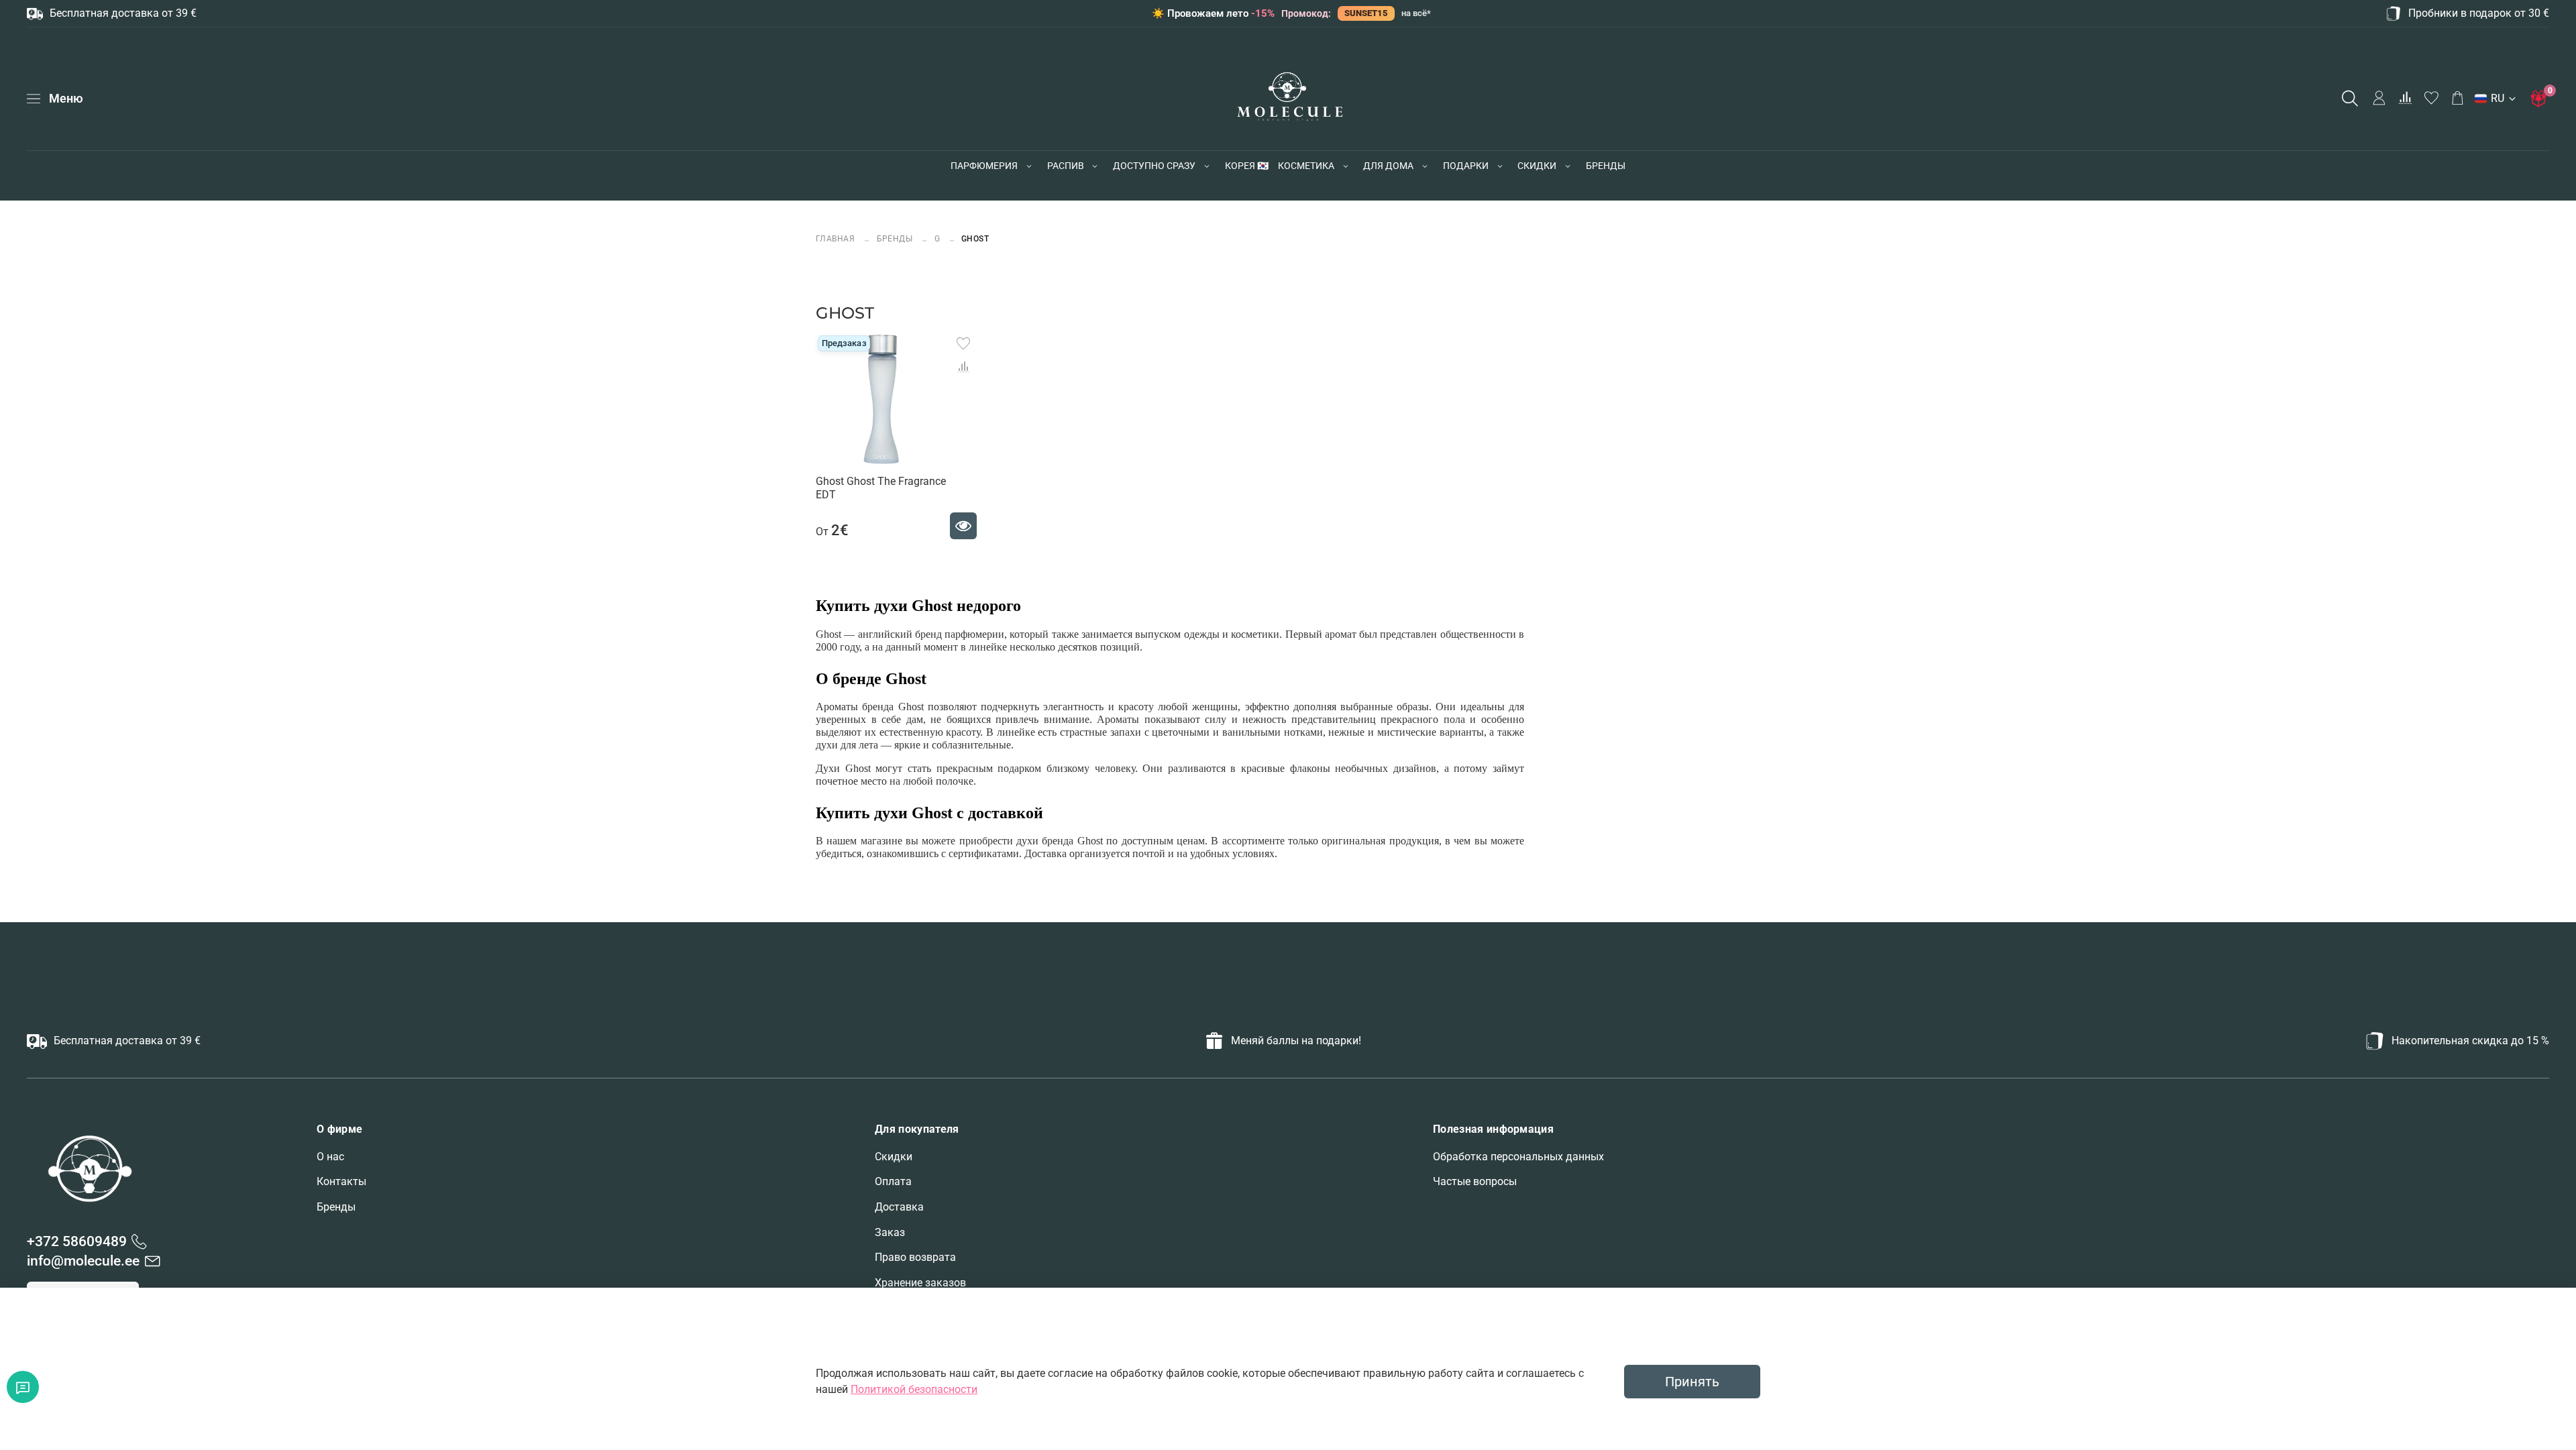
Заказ (890, 1232)
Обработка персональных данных (1518, 1157)
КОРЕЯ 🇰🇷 (1247, 166)
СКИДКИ (1537, 166)
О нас (330, 1157)
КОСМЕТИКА (1306, 166)
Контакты (341, 1181)
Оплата (893, 1181)
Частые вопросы (1475, 1181)
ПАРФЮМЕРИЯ (984, 166)
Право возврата (915, 1257)
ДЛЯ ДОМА (1388, 166)
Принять (1692, 1382)
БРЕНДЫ (1606, 166)
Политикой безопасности (914, 1389)
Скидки (894, 1157)
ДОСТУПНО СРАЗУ (1154, 166)
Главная (837, 238)
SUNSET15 (1366, 13)
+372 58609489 (77, 1241)
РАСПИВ (1066, 166)
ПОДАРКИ (1466, 166)
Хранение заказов (920, 1283)
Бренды (336, 1207)
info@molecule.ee (83, 1261)
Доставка (899, 1207)
